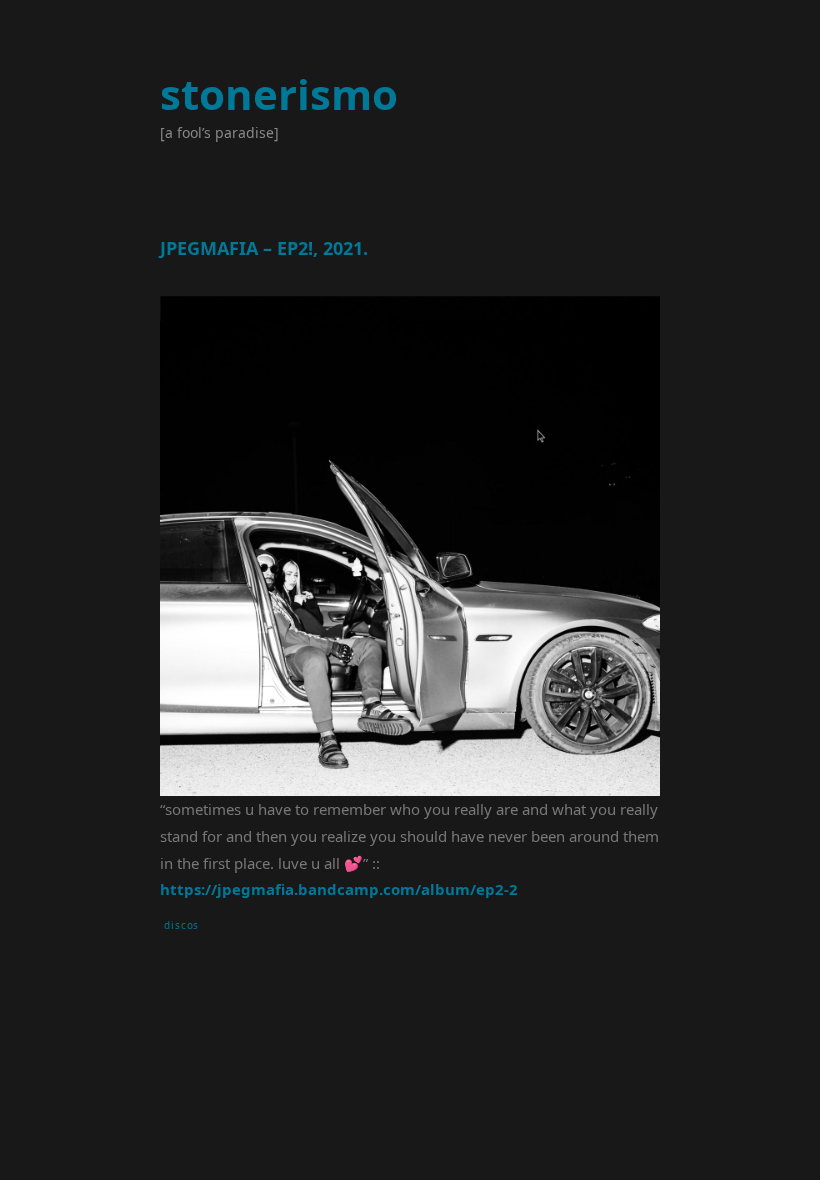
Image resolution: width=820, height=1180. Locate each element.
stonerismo (279, 93)
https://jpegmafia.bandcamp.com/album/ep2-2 (339, 889)
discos (181, 925)
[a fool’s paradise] (219, 132)
